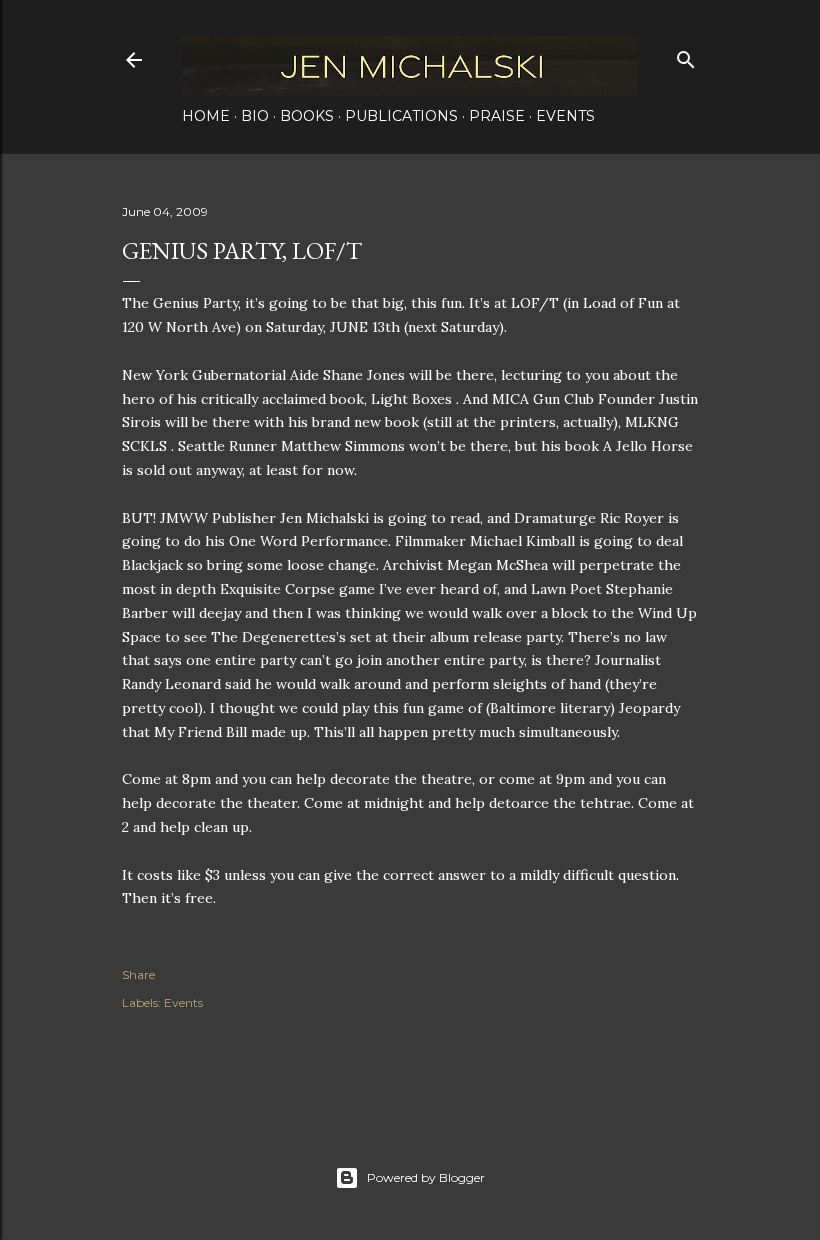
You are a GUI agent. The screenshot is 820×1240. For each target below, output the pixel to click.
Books (307, 116)
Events (565, 116)
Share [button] (138, 974)
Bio (255, 116)
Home (206, 116)
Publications (401, 116)
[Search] (686, 55)
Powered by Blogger (426, 1177)
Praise (497, 116)
